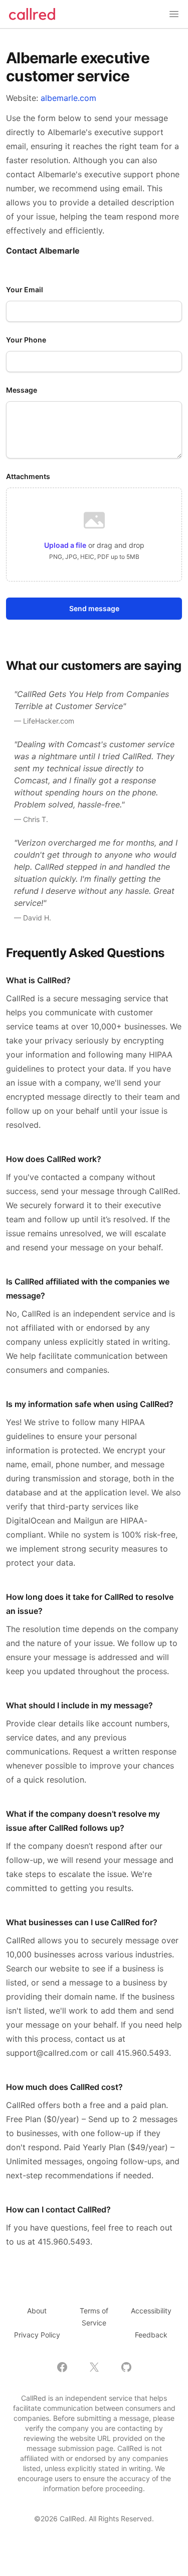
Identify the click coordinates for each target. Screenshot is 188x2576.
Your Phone (26, 340)
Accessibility (151, 2311)
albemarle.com (68, 98)
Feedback (151, 2335)
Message (22, 390)
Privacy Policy (37, 2335)
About (37, 2311)
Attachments (28, 476)
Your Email (25, 289)
